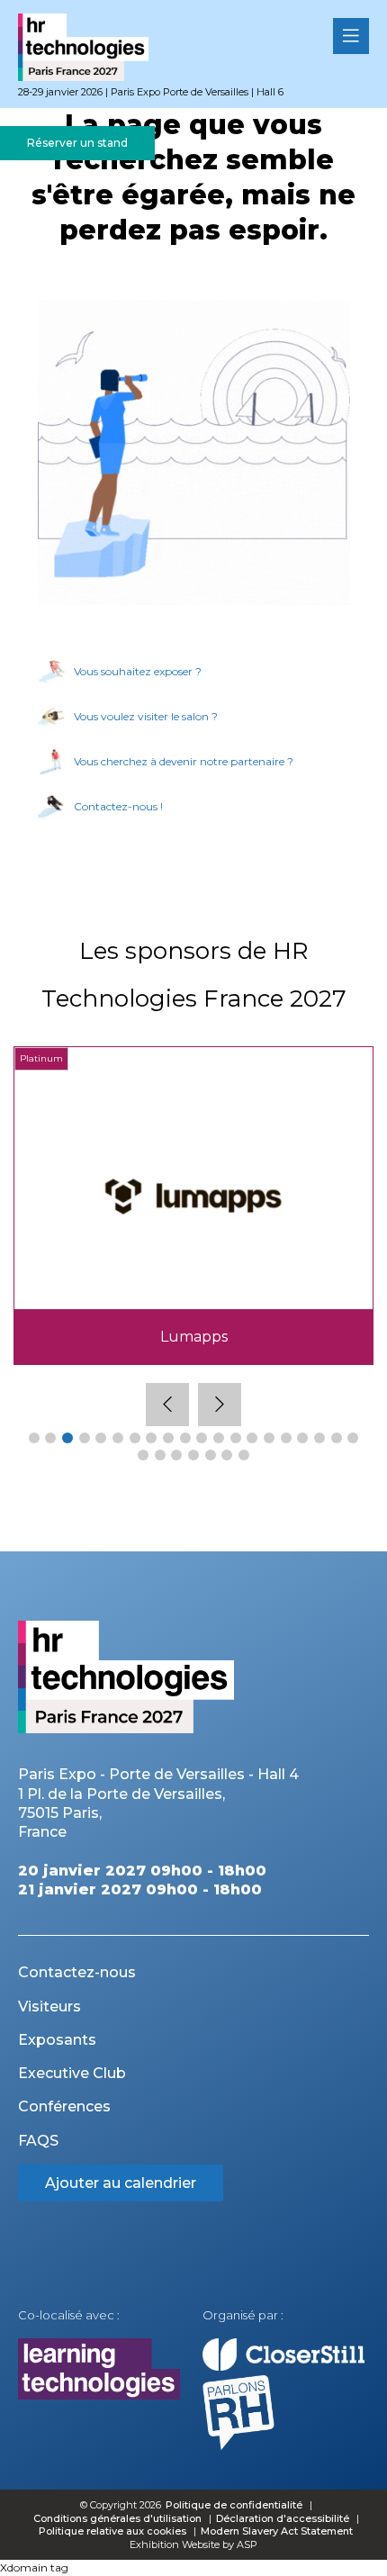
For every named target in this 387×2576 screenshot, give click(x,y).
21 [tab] (143, 1455)
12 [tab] (219, 1438)
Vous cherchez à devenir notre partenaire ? (184, 761)
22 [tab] (160, 1455)
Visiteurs (49, 2007)
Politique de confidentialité (235, 2505)
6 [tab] (118, 1438)
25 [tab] (211, 1455)
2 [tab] (50, 1438)
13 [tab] (236, 1438)
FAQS (38, 2141)
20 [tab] (353, 1438)
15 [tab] (269, 1438)
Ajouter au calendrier (121, 2183)
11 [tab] (202, 1438)
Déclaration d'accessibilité (283, 2518)
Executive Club (72, 2073)
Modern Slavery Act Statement (277, 2531)
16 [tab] (286, 1438)
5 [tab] (101, 1438)
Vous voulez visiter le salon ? (146, 716)
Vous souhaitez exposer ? (138, 671)
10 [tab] (185, 1438)
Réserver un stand (77, 143)
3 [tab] (67, 1438)
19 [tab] (337, 1438)
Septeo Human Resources (194, 1337)
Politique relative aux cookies (112, 2531)
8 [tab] (151, 1438)
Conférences (64, 2106)
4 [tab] (85, 1438)
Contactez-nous (77, 1972)
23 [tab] (176, 1455)
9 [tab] (168, 1438)
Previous (167, 1405)
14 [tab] (252, 1438)
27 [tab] (244, 1455)
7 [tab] (135, 1438)
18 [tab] (319, 1438)
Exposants (57, 2040)
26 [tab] (227, 1455)
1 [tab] (34, 1438)
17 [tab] (302, 1438)
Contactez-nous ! (118, 806)
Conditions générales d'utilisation (117, 2518)
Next (220, 1405)
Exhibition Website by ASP (193, 2544)
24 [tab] (193, 1455)
